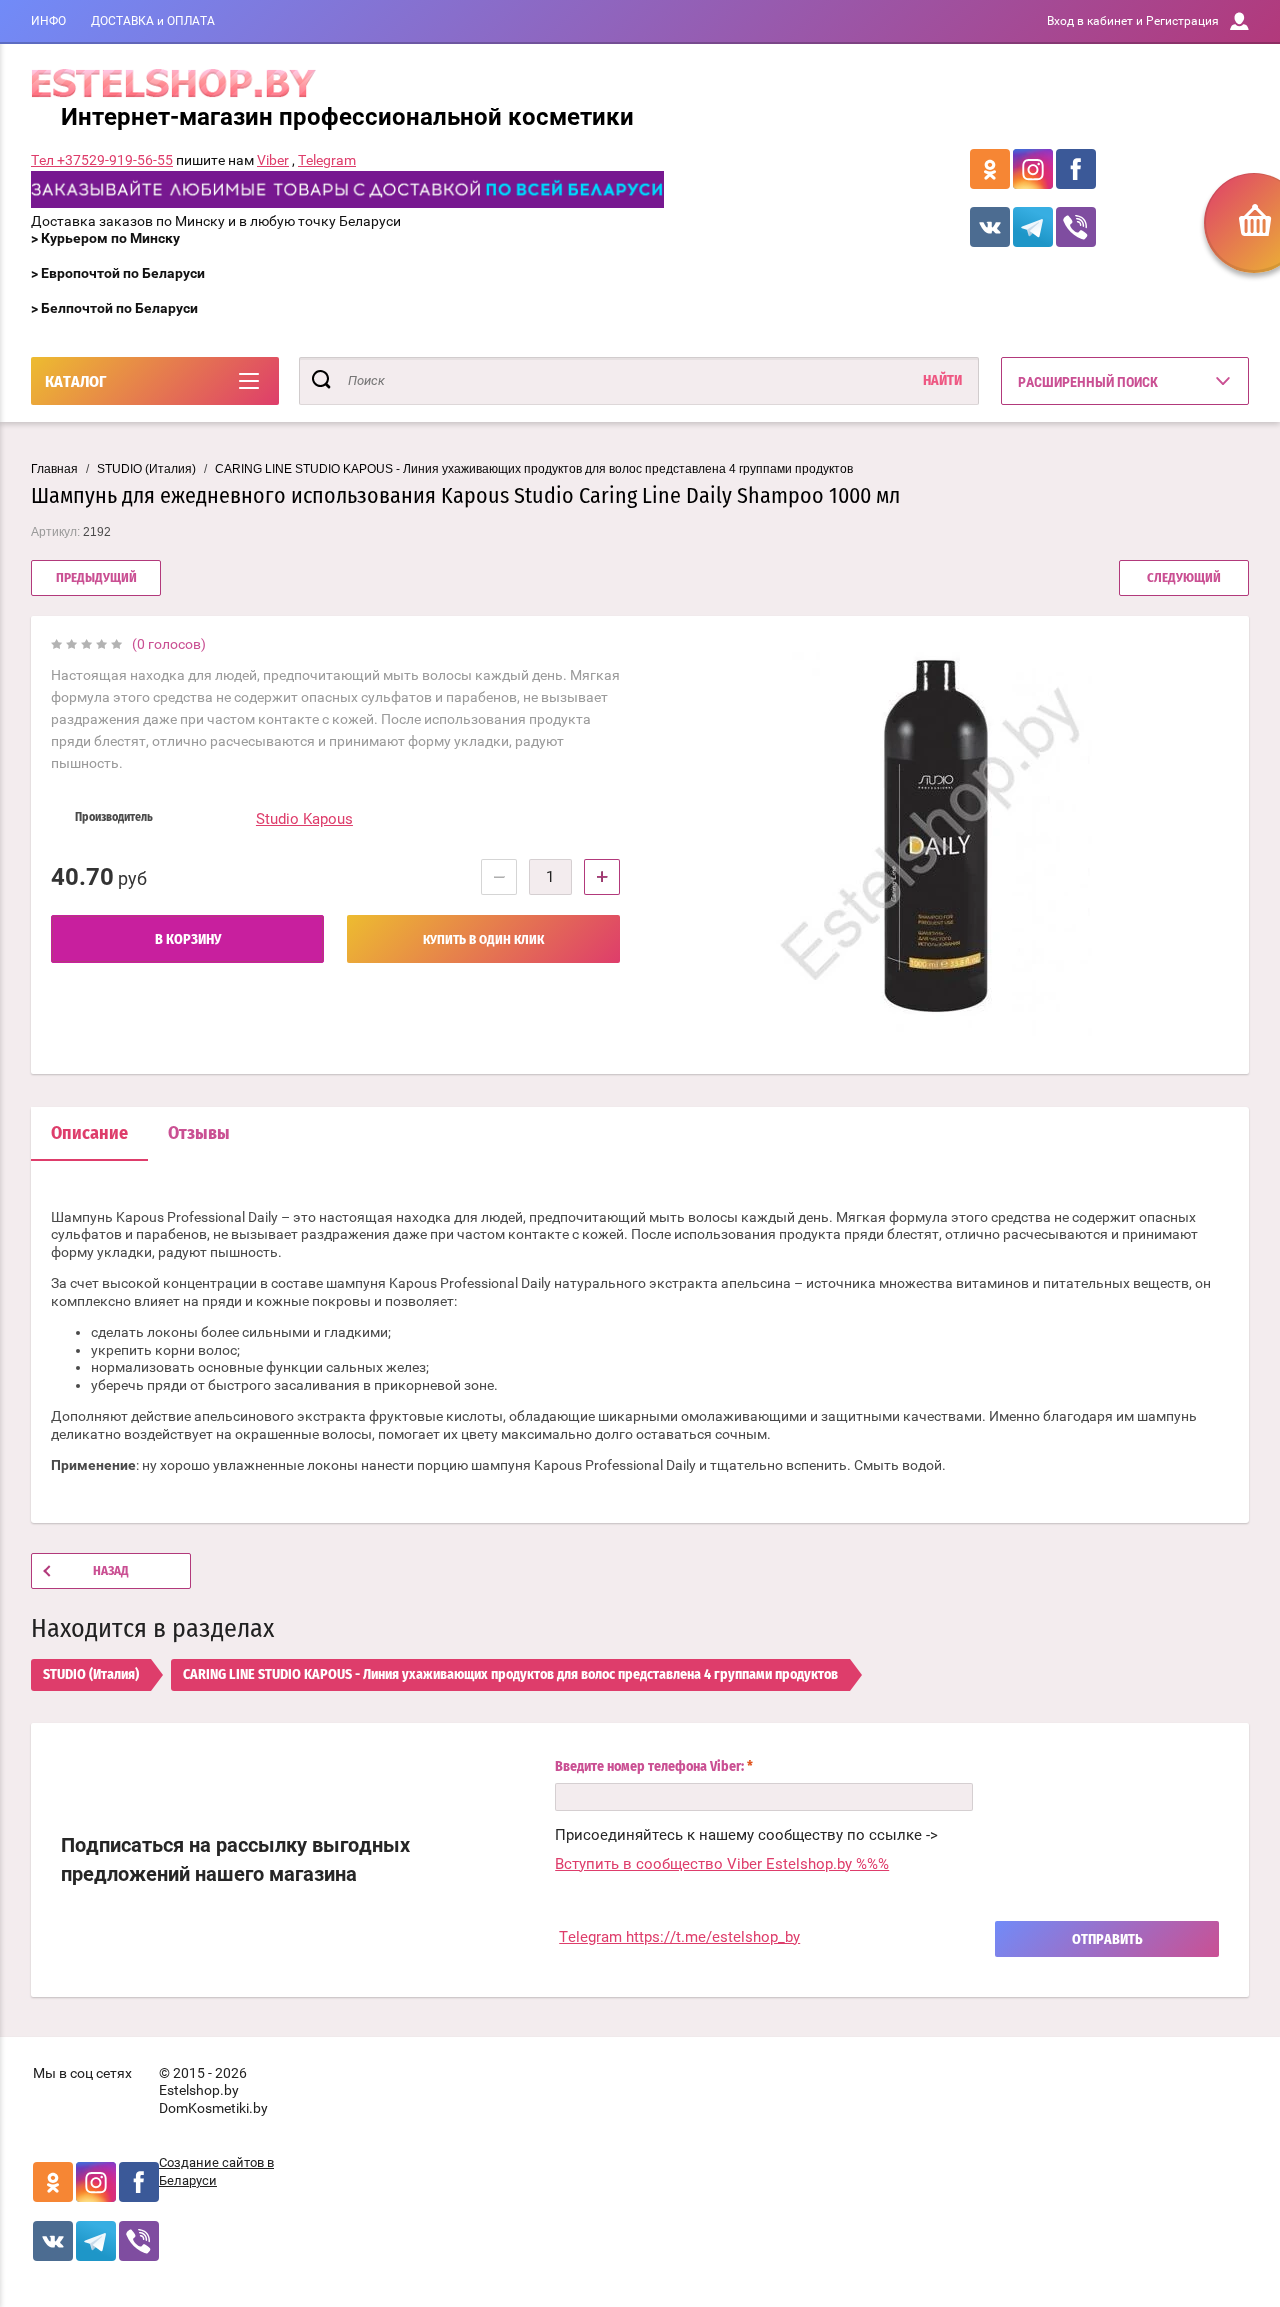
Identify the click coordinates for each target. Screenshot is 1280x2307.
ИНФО (48, 21)
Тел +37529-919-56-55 (102, 160)
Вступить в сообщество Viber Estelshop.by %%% (722, 1864)
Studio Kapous (304, 819)
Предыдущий (96, 578)
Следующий (1184, 578)
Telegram (327, 160)
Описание (89, 1134)
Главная (54, 469)
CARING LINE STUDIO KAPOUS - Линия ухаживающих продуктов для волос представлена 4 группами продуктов (534, 469)
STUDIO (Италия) (146, 469)
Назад (111, 1571)
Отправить (1107, 1940)
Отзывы (199, 1134)
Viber (273, 160)
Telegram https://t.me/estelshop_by (679, 1937)
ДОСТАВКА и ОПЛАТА (153, 21)
